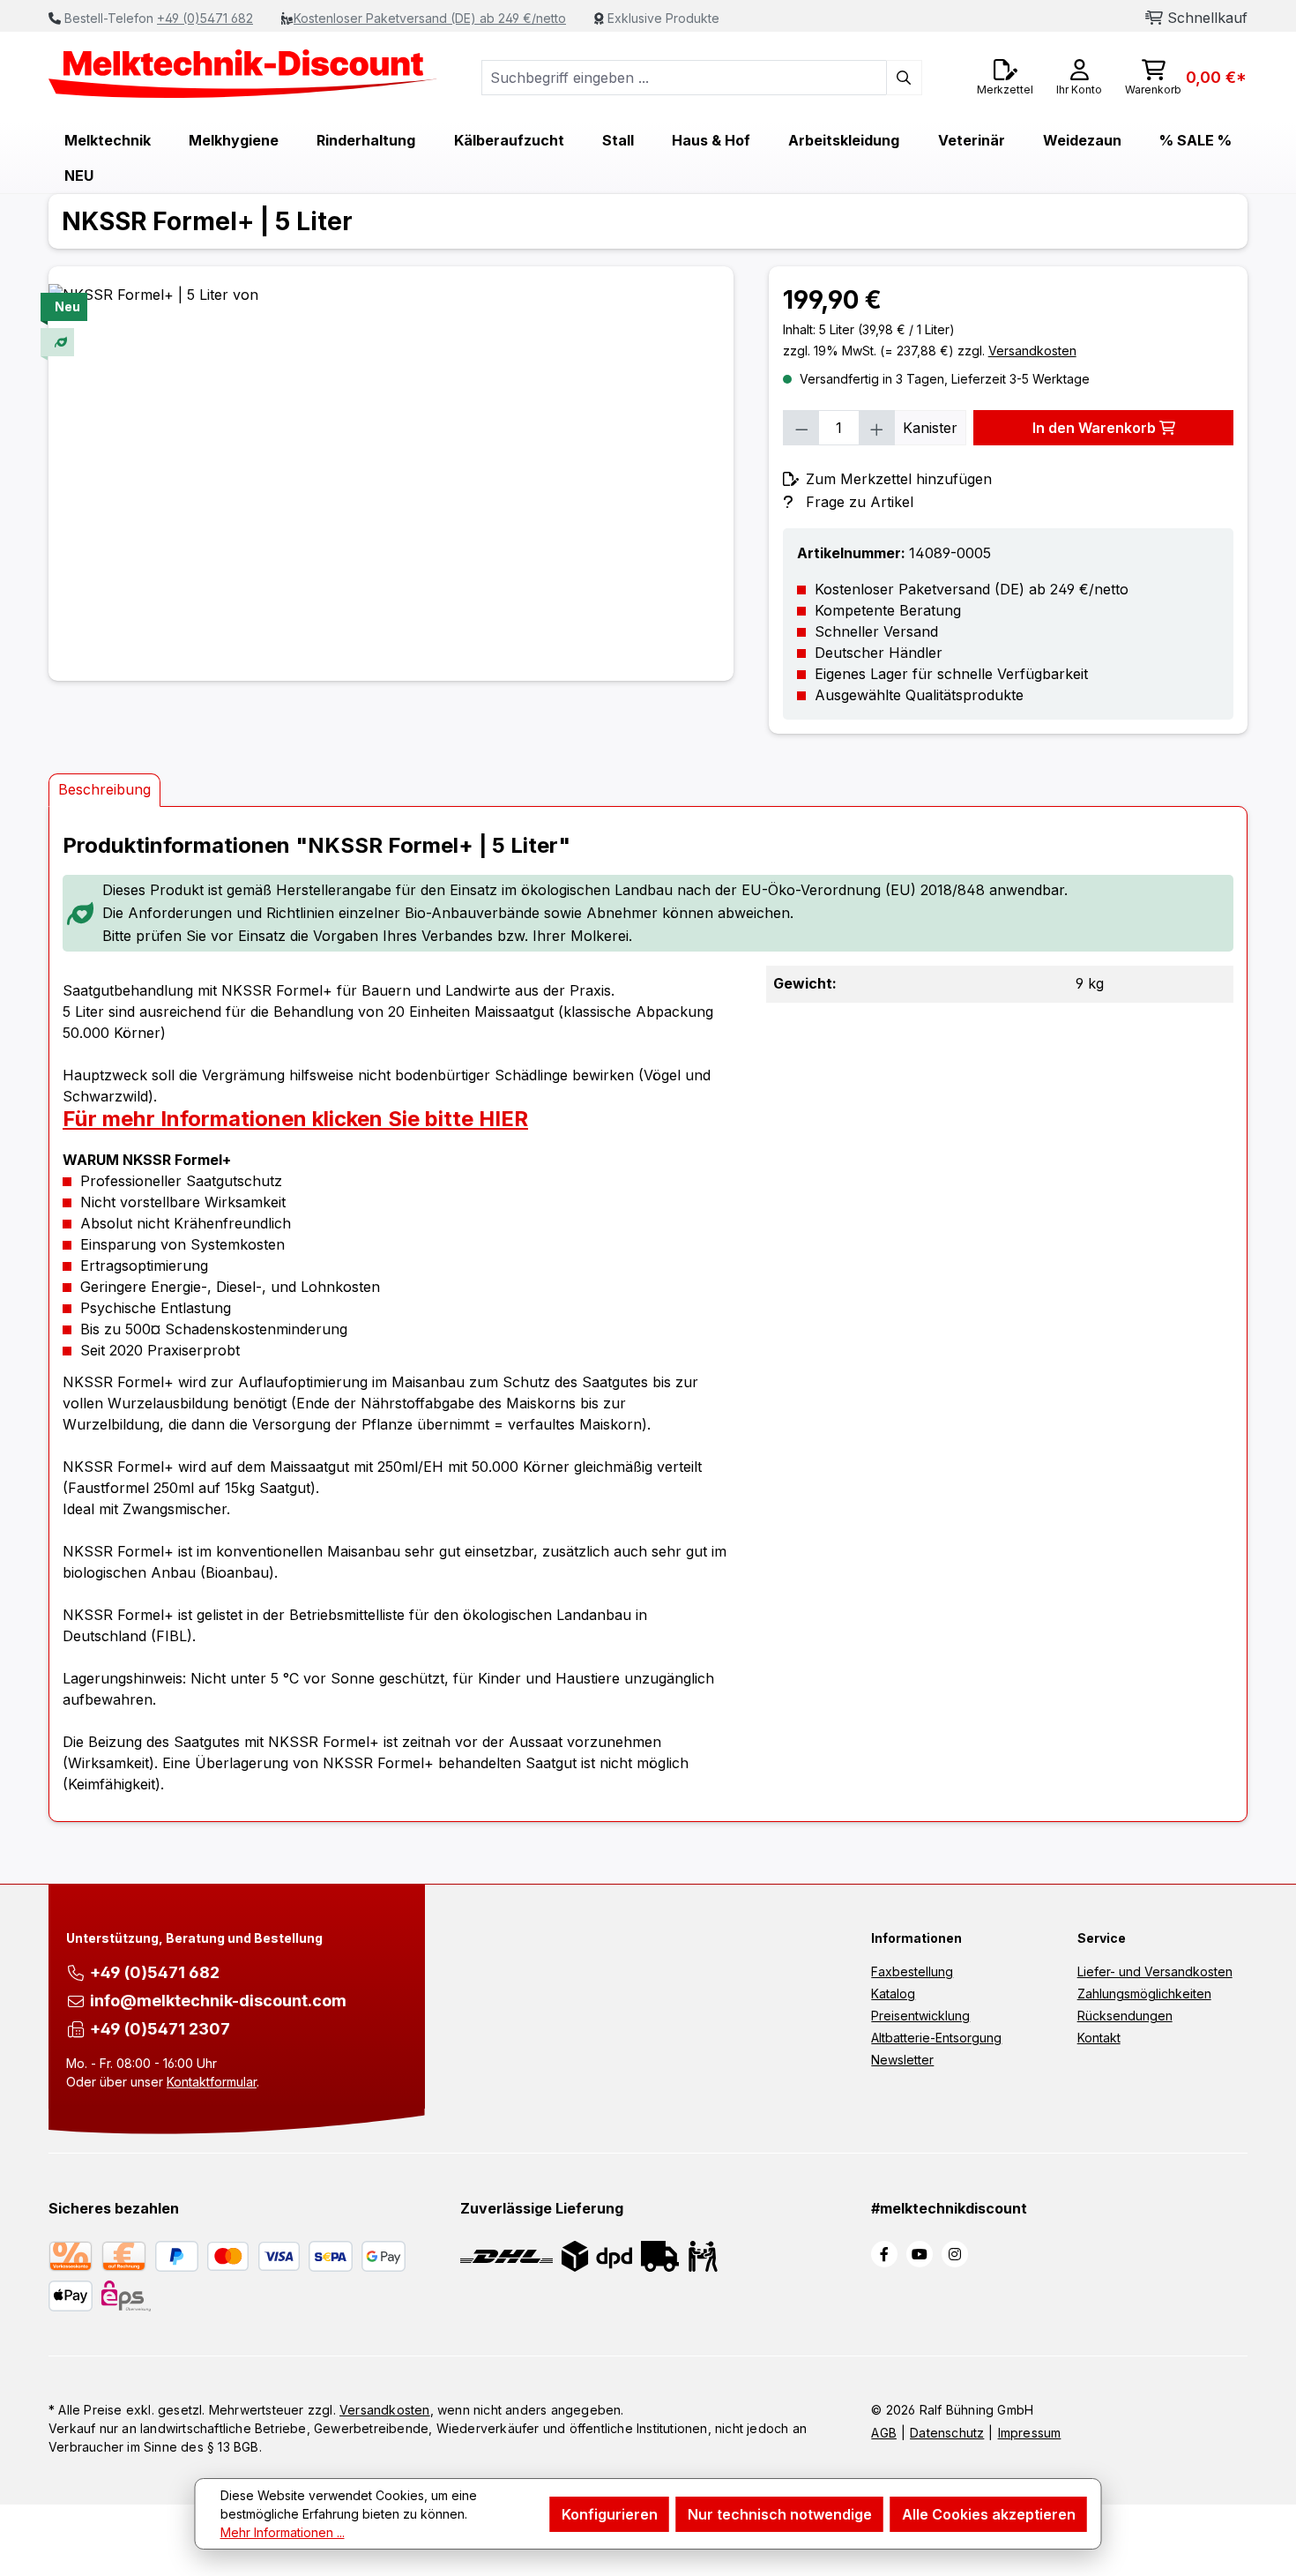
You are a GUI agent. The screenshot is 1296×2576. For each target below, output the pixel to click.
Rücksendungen (1125, 2016)
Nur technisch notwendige (780, 2514)
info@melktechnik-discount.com (218, 2001)
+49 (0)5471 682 (205, 18)
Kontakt (1099, 2038)
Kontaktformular (212, 2082)
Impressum (1030, 2433)
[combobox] (684, 78)
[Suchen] (904, 78)
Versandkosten (385, 2410)
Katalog (893, 1994)
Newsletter (902, 2060)
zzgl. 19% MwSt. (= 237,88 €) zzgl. (930, 351)
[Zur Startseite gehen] (243, 74)
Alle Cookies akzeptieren (989, 2514)
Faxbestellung (912, 1971)
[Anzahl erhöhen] (877, 428)
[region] (391, 474)
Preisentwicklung (920, 2016)
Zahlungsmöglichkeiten (1144, 1994)
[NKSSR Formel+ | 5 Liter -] (391, 474)
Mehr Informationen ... (283, 2532)
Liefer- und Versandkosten (1155, 1971)
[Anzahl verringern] (801, 428)
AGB (884, 2433)
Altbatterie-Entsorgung (936, 2038)
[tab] (104, 790)
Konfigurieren (610, 2514)
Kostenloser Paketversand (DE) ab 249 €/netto (430, 18)
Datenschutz (947, 2433)
